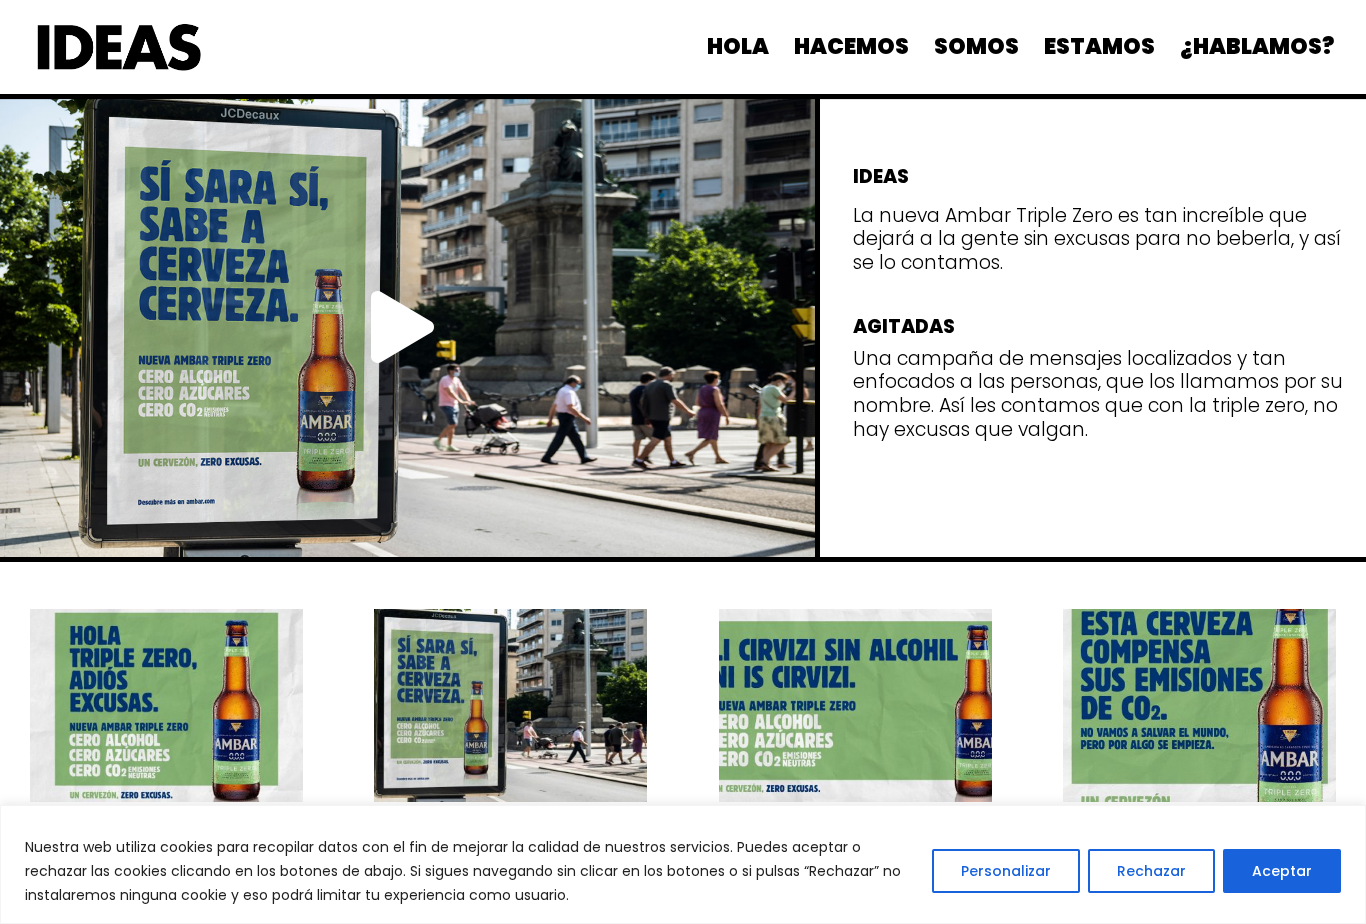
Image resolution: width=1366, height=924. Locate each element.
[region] (683, 864)
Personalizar (1006, 871)
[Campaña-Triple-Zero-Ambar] (166, 797)
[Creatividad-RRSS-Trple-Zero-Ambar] (1199, 797)
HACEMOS (851, 51)
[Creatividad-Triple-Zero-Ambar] (855, 797)
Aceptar (1282, 871)
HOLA (738, 51)
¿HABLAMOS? (1257, 51)
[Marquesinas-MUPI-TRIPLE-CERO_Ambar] (510, 797)
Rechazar (1151, 871)
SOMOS (976, 51)
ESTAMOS (1099, 51)
